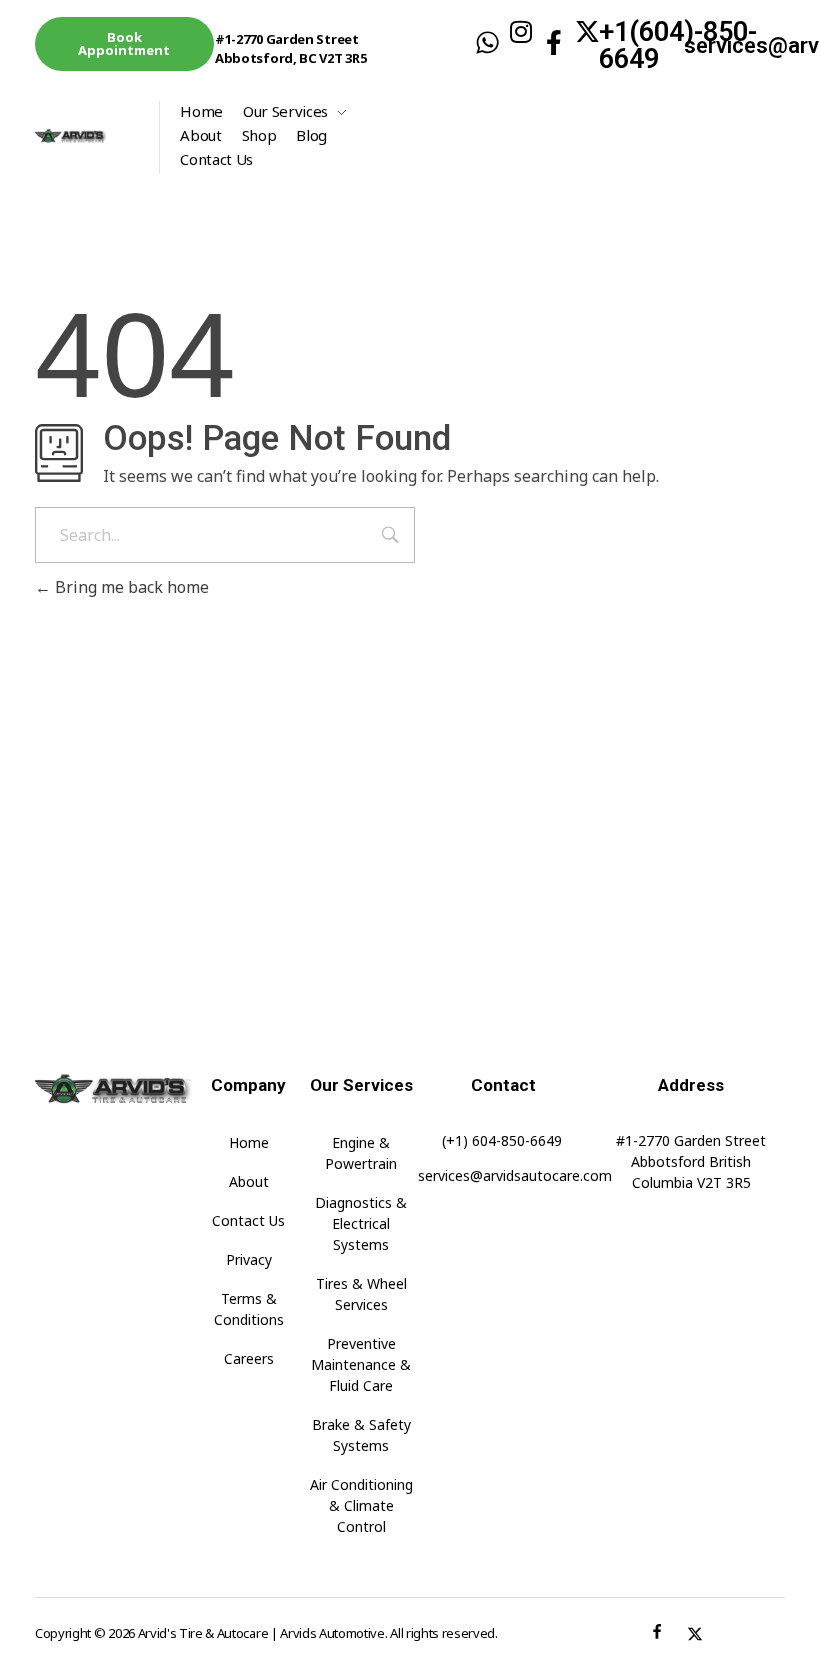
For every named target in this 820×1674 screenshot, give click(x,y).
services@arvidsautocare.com (515, 1175)
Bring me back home (130, 587)
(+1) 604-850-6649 (502, 1140)
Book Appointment (124, 43)
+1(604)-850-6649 (678, 45)
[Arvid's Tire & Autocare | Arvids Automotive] (87, 136)
